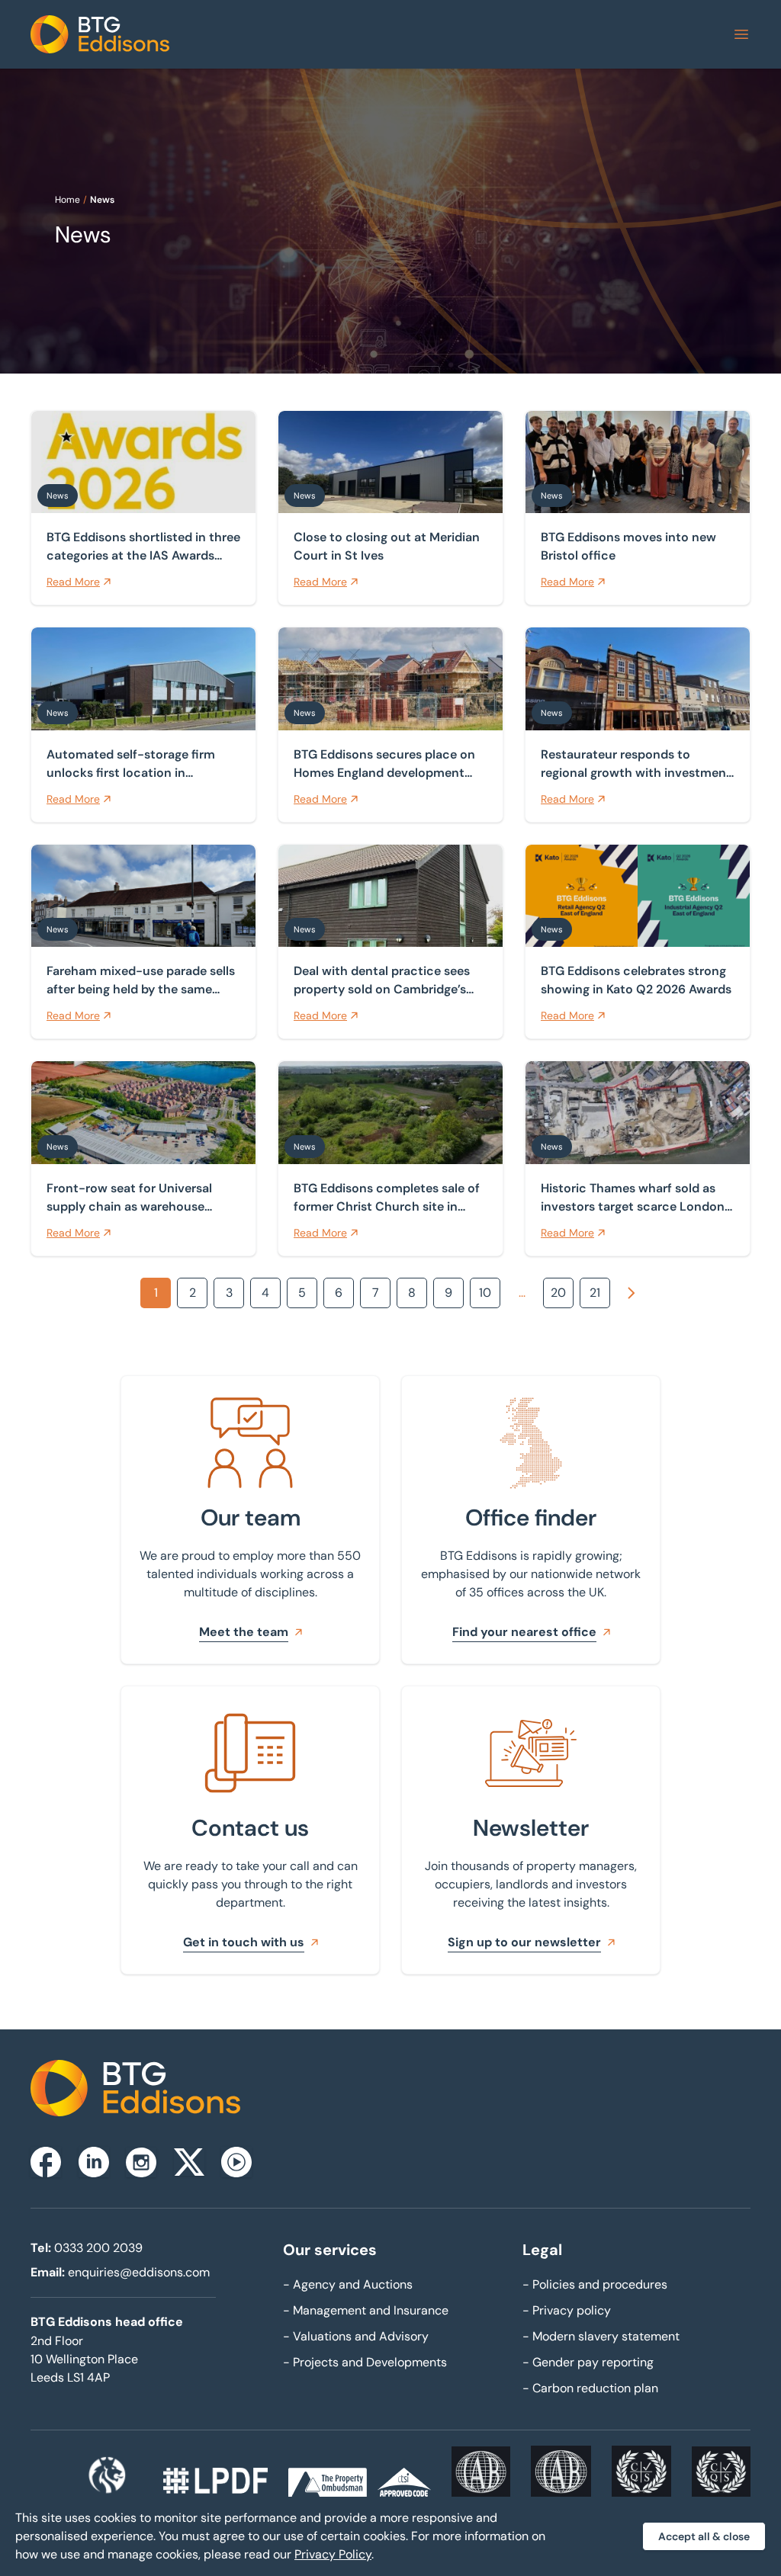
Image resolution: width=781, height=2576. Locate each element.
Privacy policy (567, 2310)
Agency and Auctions (348, 2284)
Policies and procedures (595, 2284)
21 (595, 1293)
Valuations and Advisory (356, 2336)
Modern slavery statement (601, 2336)
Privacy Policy (333, 2554)
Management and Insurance (366, 2310)
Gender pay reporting (588, 2362)
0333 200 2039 (98, 2248)
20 (558, 1293)
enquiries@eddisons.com (139, 2272)
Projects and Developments (365, 2362)
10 (485, 1293)
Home (67, 200)
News (102, 200)
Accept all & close (704, 2536)
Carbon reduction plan (590, 2388)
